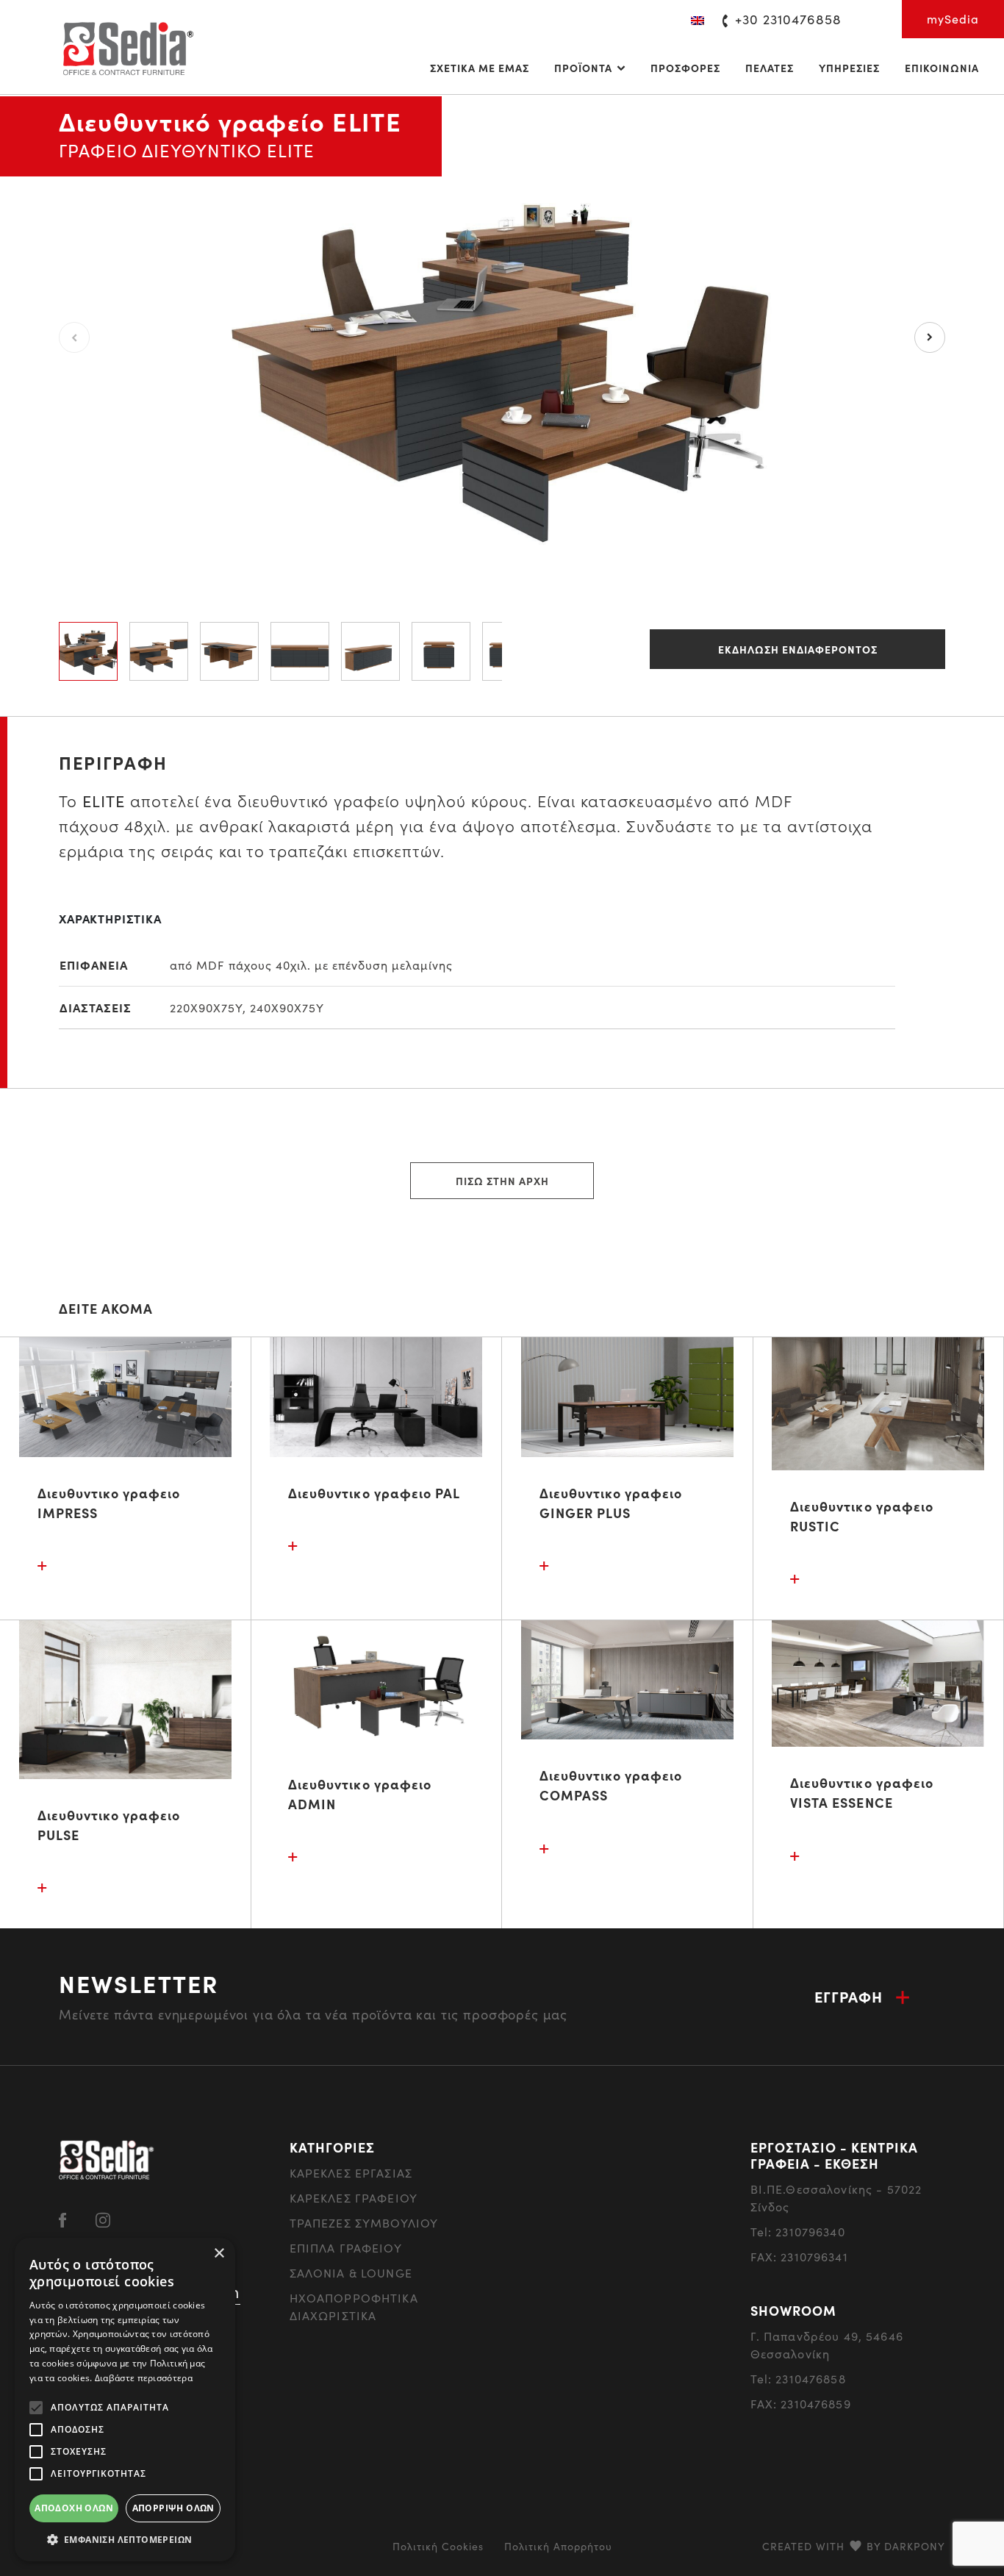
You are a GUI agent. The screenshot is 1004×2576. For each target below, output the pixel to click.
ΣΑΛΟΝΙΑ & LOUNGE (351, 2273)
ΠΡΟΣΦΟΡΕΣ (685, 68)
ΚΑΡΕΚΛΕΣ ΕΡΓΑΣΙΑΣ (351, 2173)
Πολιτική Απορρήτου (558, 2546)
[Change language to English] (698, 19)
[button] (125, 2539)
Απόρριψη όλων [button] (173, 2508)
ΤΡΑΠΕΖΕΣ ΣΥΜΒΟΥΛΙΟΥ (364, 2223)
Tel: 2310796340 (798, 2232)
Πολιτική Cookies (438, 2546)
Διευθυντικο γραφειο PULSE (109, 1825)
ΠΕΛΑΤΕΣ (770, 68)
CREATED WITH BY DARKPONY (854, 2546)
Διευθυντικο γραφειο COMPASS (611, 1785)
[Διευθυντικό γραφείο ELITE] (502, 336)
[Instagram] (103, 2218)
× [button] (219, 2254)
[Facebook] (62, 2218)
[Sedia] (107, 2158)
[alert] (125, 2400)
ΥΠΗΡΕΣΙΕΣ (849, 68)
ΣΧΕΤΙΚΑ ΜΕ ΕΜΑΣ (480, 68)
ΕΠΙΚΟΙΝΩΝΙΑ (942, 68)
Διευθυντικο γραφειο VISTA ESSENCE (862, 1792)
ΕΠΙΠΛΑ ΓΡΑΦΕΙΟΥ (346, 2248)
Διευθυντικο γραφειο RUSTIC (862, 1516)
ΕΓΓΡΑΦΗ (849, 1996)
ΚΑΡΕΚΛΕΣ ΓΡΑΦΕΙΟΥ (354, 2198)
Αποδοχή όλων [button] (74, 2508)
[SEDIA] (127, 47)
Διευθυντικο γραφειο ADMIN (360, 1794)
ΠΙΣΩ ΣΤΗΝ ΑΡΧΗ (502, 1181)
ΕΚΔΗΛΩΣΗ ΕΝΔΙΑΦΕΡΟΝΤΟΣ (798, 649)
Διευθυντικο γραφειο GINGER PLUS (611, 1503)
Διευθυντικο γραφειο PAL (374, 1493)
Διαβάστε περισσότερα (144, 2378)
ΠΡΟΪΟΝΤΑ (583, 68)
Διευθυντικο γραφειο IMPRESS (109, 1503)
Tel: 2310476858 (798, 2379)
